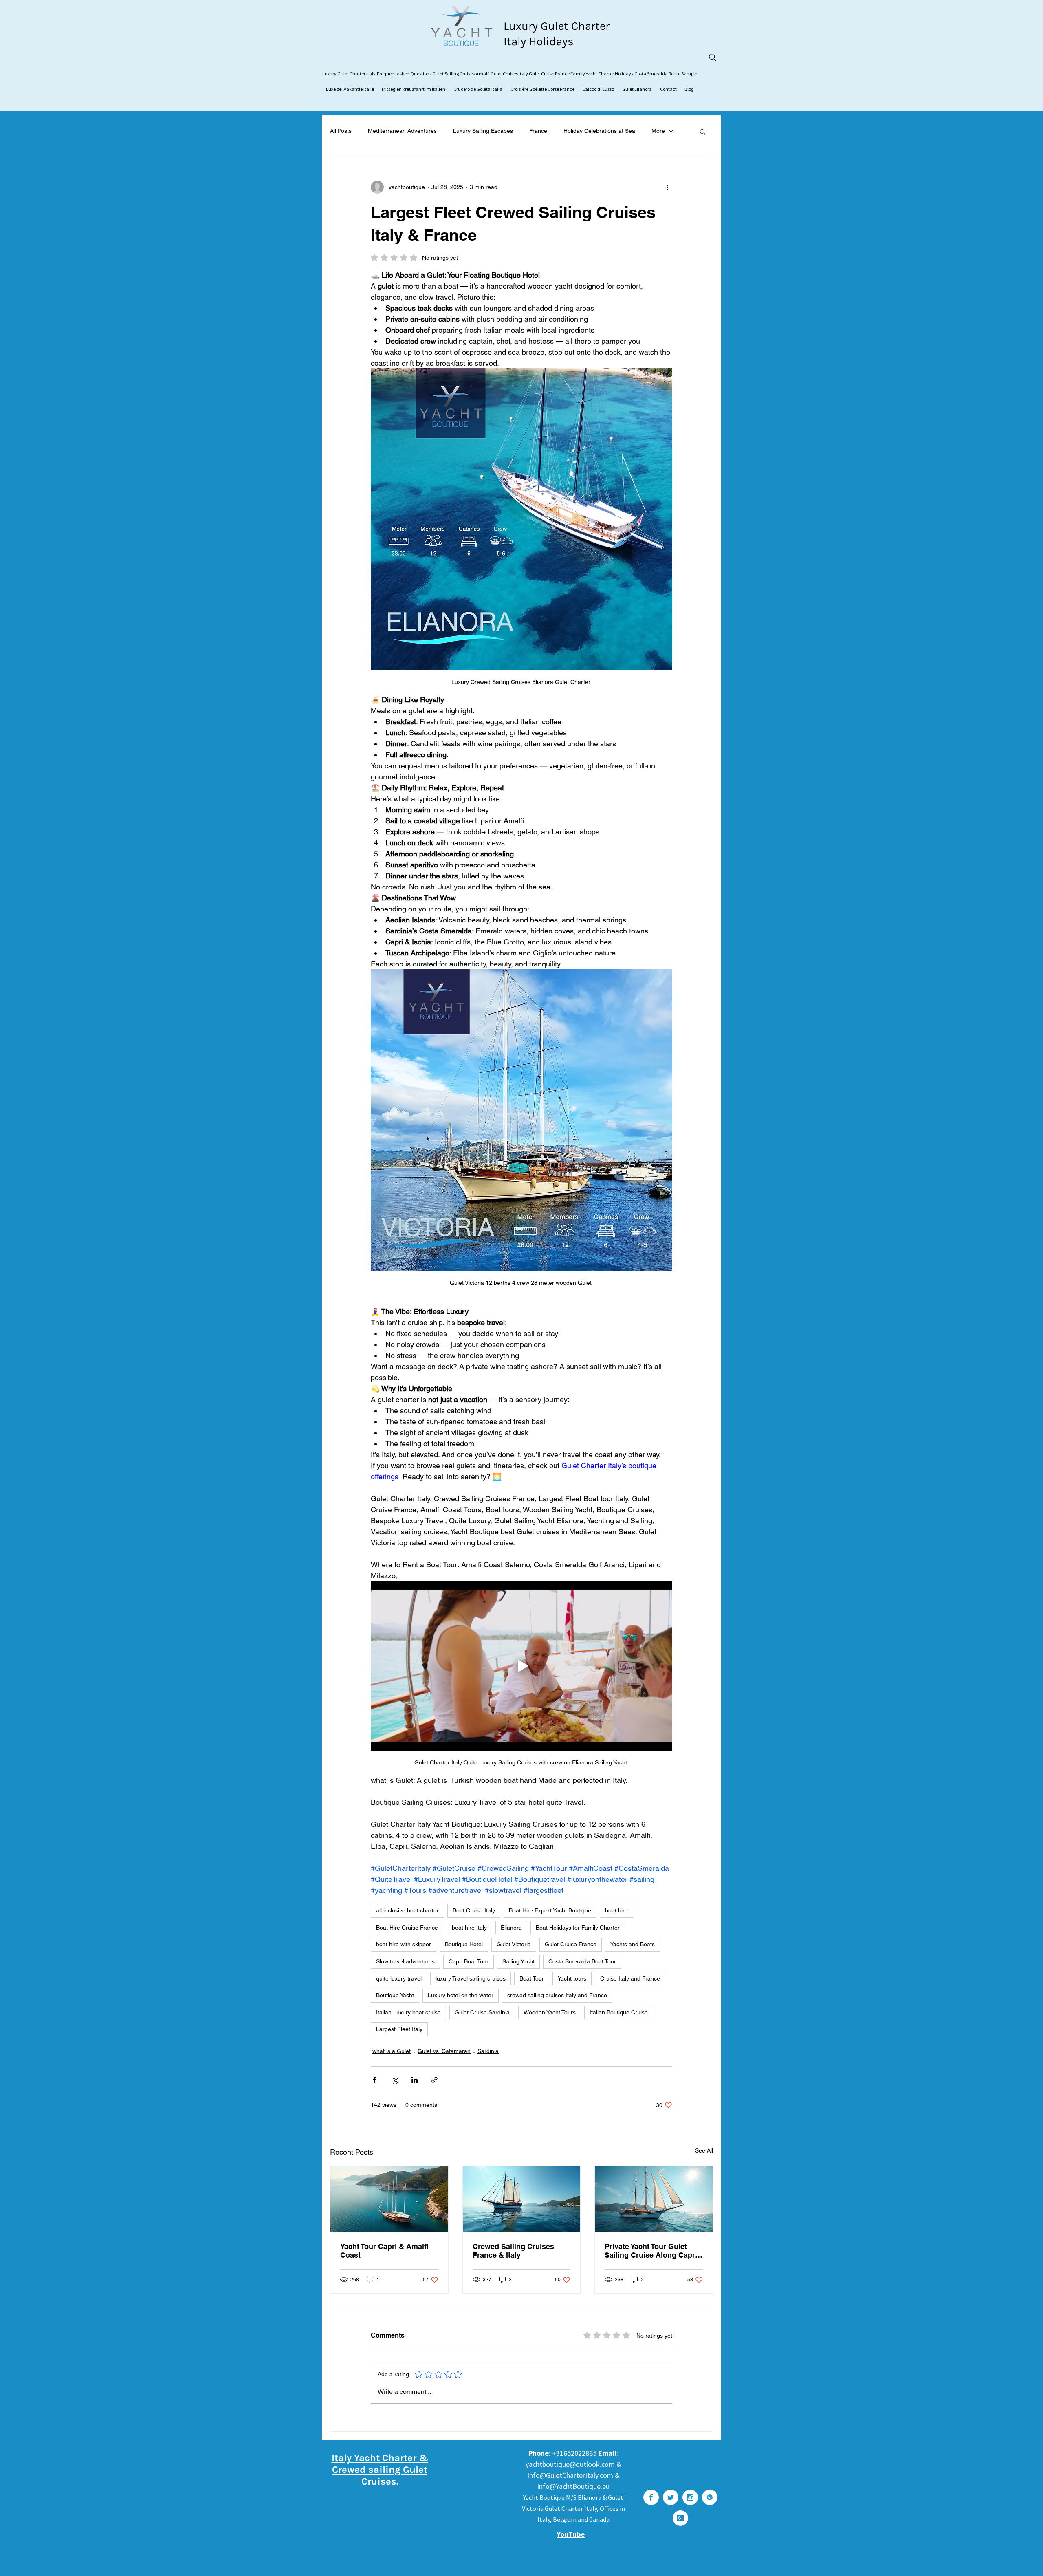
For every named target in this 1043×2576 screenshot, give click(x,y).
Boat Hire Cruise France (407, 1928)
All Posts (341, 131)
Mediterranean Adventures (402, 131)
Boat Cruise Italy (474, 1910)
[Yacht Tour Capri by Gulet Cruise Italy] (654, 2199)
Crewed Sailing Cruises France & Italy (513, 2251)
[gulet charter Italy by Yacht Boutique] (522, 2199)
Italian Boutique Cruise (619, 2012)
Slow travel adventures (405, 1961)
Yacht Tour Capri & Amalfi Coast (384, 2251)
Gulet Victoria (514, 1944)
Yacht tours (572, 1978)
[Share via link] (435, 2080)
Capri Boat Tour (469, 1961)
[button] (703, 131)
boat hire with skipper (404, 1944)
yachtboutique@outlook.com (570, 2464)
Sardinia (488, 2051)
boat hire (616, 1910)
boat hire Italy (469, 1928)
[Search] (713, 57)
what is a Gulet (392, 2051)
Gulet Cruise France (571, 1944)
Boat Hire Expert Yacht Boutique (550, 1910)
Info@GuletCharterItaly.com (570, 2475)
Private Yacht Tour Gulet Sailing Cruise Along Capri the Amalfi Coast (651, 2251)
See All (704, 2150)
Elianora (511, 1928)
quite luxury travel (399, 1978)
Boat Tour (532, 1978)
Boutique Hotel (464, 1944)
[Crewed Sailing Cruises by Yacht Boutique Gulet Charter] (389, 2199)
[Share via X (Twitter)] (395, 2080)
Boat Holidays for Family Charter (578, 1928)
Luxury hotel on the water (461, 1995)
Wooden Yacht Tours (550, 2012)
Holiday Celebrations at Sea (599, 131)
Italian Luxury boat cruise (408, 2012)
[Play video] (521, 1666)
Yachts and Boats (633, 1944)
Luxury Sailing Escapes (483, 131)
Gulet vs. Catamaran (444, 2051)
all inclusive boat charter (407, 1910)
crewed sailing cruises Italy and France (557, 1995)
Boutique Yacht (395, 1995)
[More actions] (667, 187)
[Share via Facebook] (375, 2080)
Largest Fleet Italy (399, 2029)
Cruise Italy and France (630, 1978)
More (658, 131)
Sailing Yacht (518, 1961)
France (538, 131)
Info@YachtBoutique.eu (573, 2486)
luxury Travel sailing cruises (471, 1978)
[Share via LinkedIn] (415, 2080)
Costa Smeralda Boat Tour (582, 1961)
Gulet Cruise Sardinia (482, 2012)
